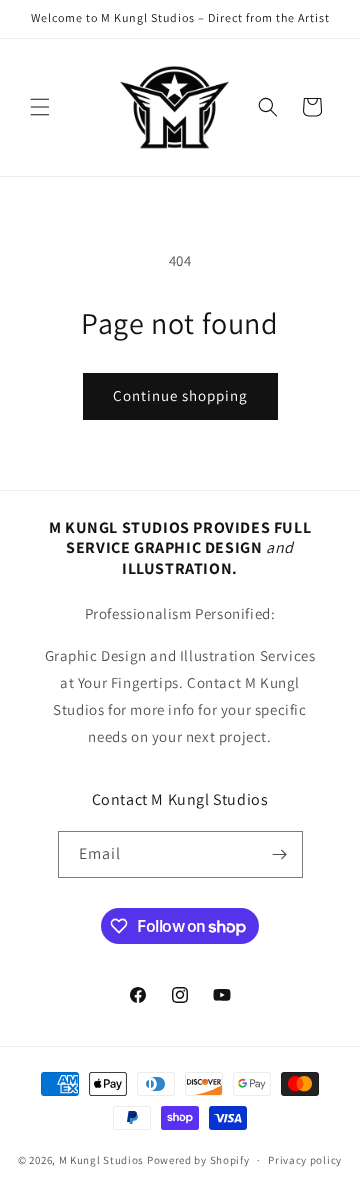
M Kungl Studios (102, 1160)
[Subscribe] (280, 854)
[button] (40, 107)
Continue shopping (180, 395)
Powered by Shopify (198, 1160)
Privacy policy (305, 1160)
